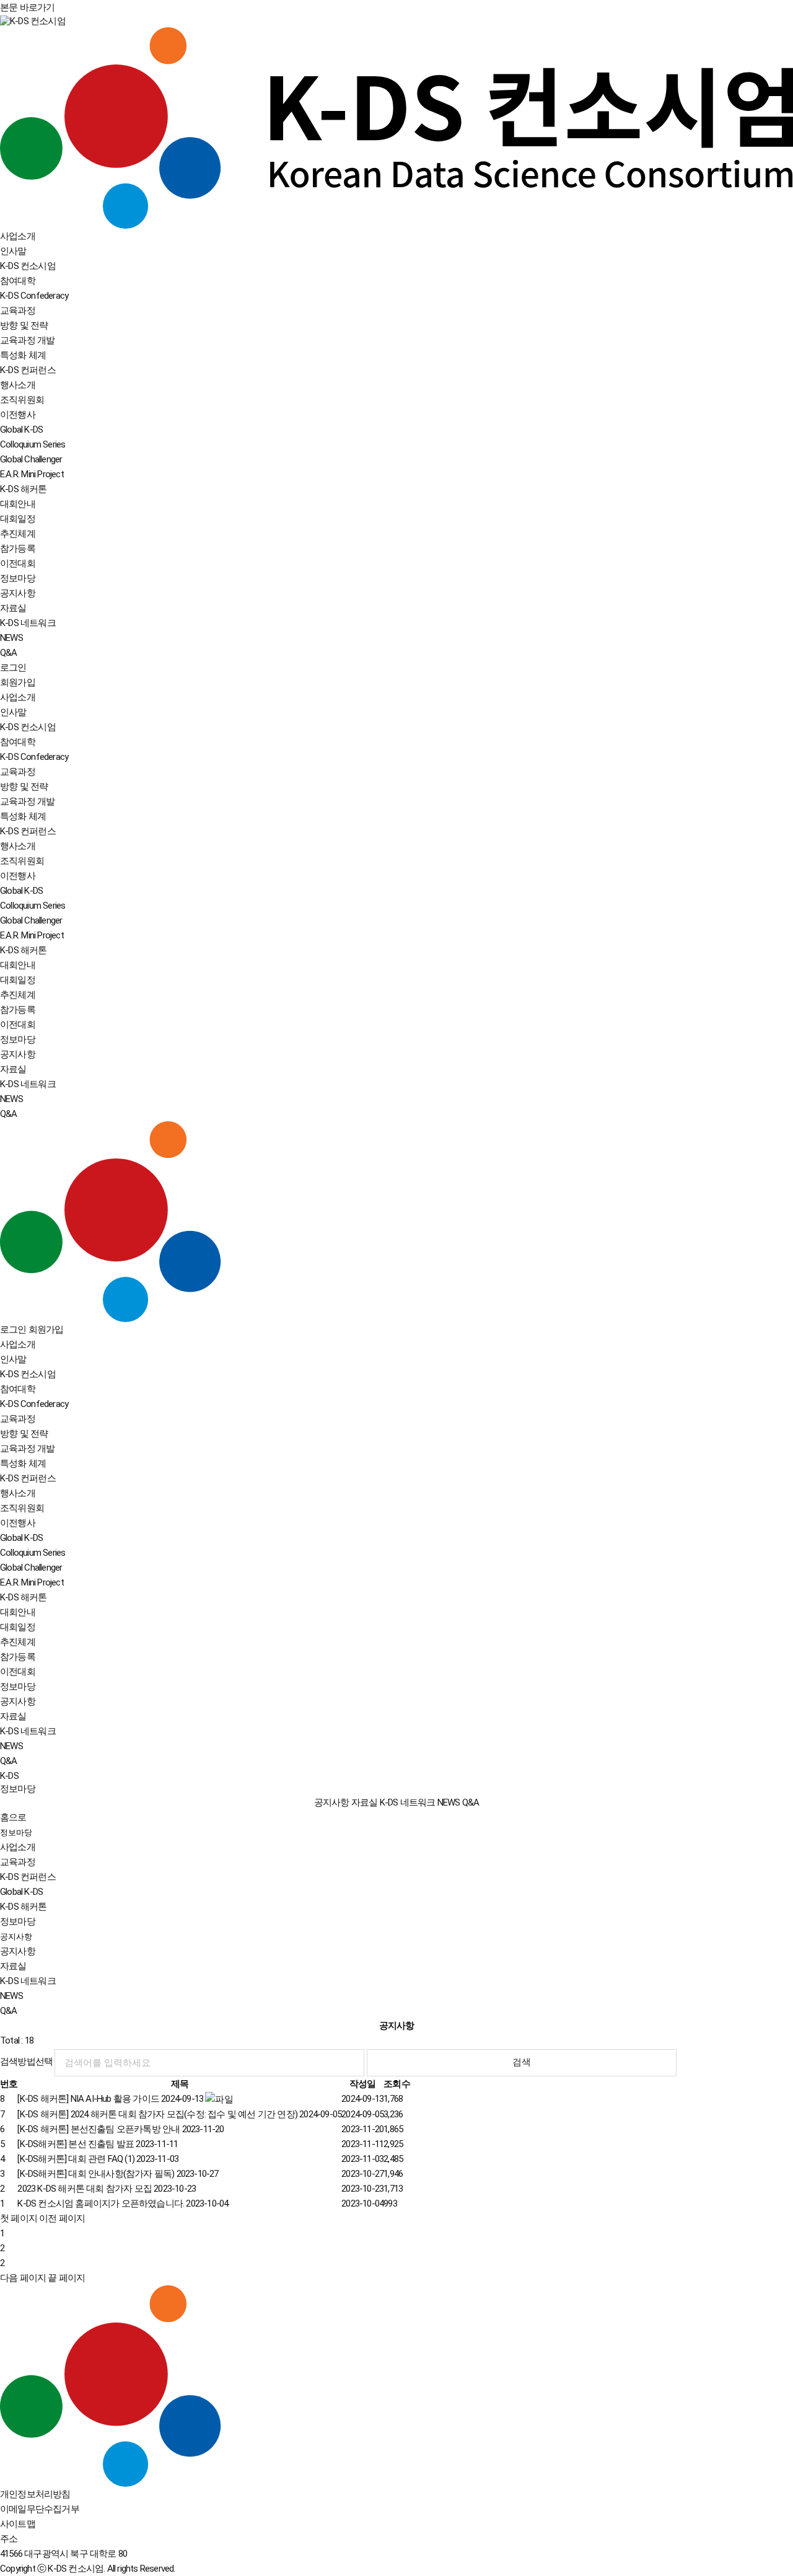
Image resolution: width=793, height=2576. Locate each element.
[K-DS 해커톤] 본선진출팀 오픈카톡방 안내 (120, 2129)
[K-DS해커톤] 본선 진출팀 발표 (98, 2144)
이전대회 (18, 563)
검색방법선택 (26, 2062)
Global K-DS (21, 1892)
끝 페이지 (66, 2278)
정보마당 (16, 1833)
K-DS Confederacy (34, 296)
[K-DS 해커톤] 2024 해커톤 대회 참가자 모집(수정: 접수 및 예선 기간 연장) (179, 2114)
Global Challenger (31, 459)
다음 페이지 (23, 2278)
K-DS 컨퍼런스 (28, 1877)
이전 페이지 (62, 2218)
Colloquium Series (33, 444)
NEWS (11, 638)
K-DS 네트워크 (28, 623)
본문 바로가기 (27, 7)
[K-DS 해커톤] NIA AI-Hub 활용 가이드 (110, 2099)
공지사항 (18, 593)
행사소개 (18, 385)
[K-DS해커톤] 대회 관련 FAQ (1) (98, 2159)
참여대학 (18, 281)
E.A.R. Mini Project (32, 474)
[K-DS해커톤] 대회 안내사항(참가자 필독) (118, 2174)
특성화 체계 (23, 355)
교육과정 (18, 1862)
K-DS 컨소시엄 (28, 266)
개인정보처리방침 (35, 2494)
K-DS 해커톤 (24, 1907)
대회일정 (18, 519)
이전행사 (18, 415)
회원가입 (18, 682)
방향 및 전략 (24, 325)
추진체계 (18, 534)
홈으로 (13, 1817)
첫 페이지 (19, 2218)
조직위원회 (22, 400)
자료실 (13, 608)
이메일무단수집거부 (40, 2509)
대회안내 (18, 504)
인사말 (13, 251)
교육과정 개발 (27, 340)
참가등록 (18, 549)
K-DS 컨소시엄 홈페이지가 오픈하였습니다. (123, 2203)
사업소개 (18, 1847)
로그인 (13, 668)
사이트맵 (18, 2524)
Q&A (9, 653)
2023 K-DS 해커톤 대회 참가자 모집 (107, 2189)
